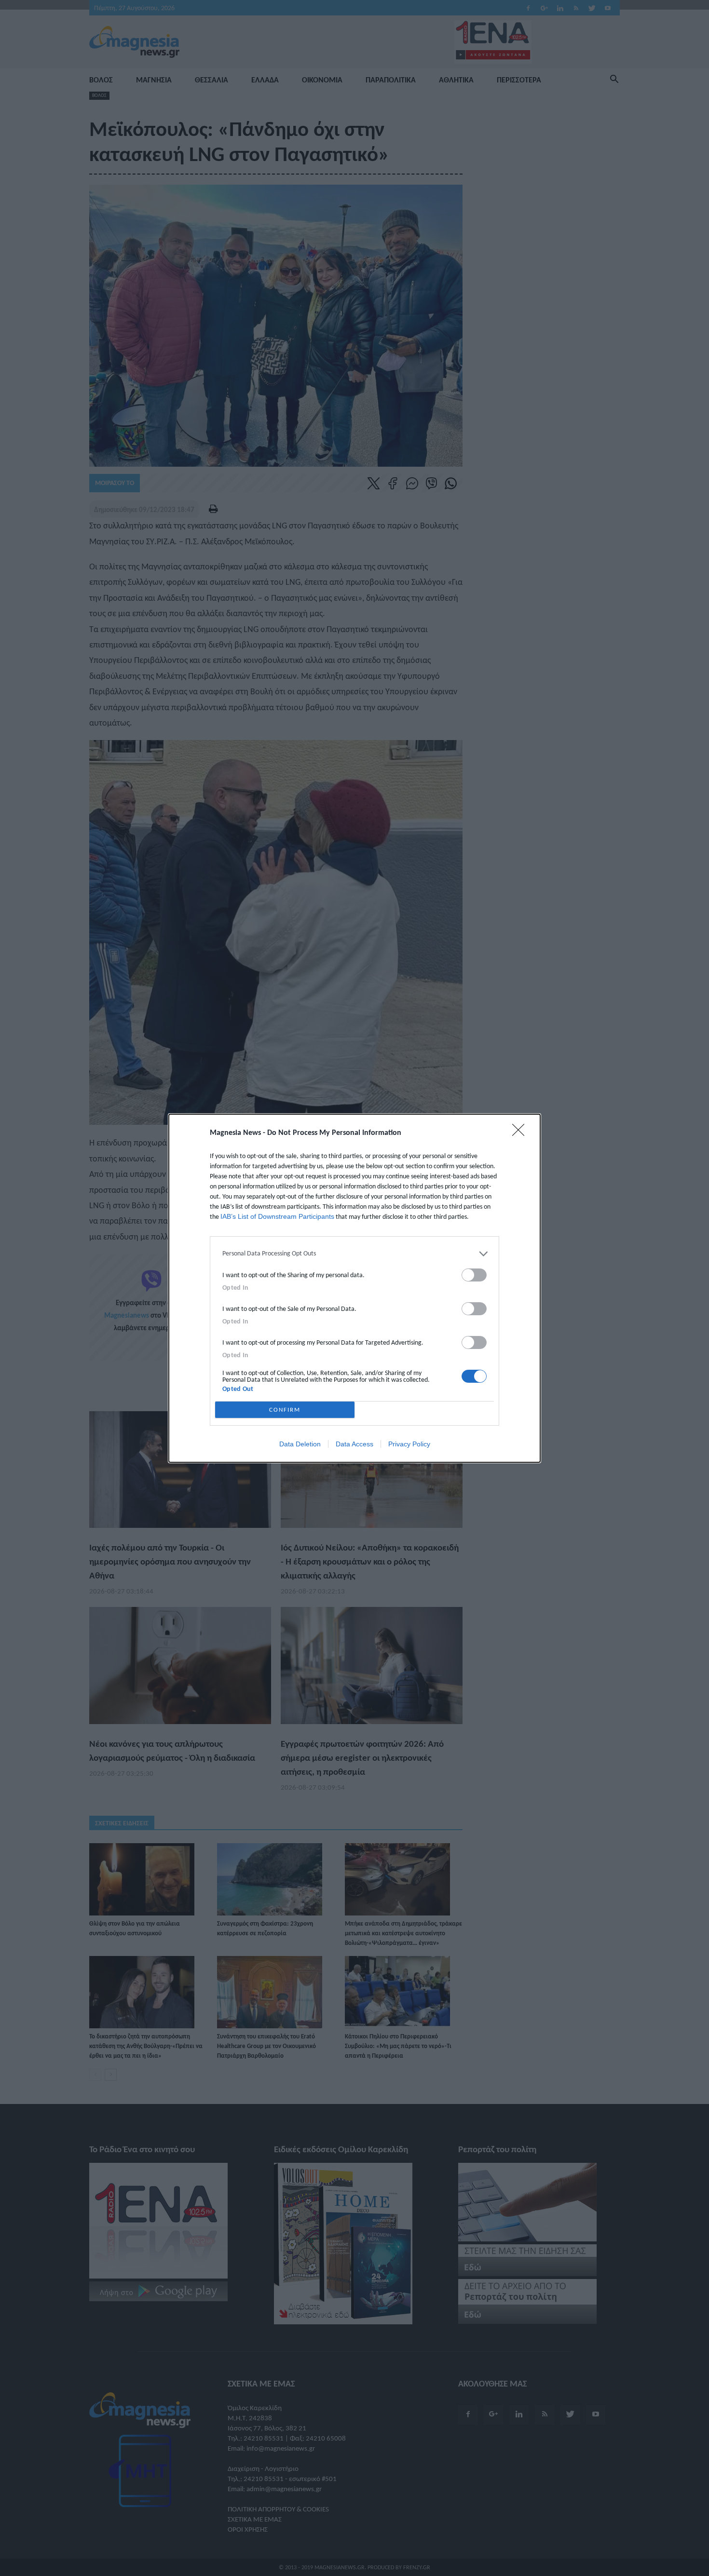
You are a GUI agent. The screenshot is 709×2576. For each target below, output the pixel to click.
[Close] (521, 1133)
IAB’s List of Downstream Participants (277, 1216)
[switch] (474, 1275)
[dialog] (354, 1288)
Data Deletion (300, 1444)
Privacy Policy (409, 1444)
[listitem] (354, 1254)
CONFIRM (285, 1409)
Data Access (354, 1444)
